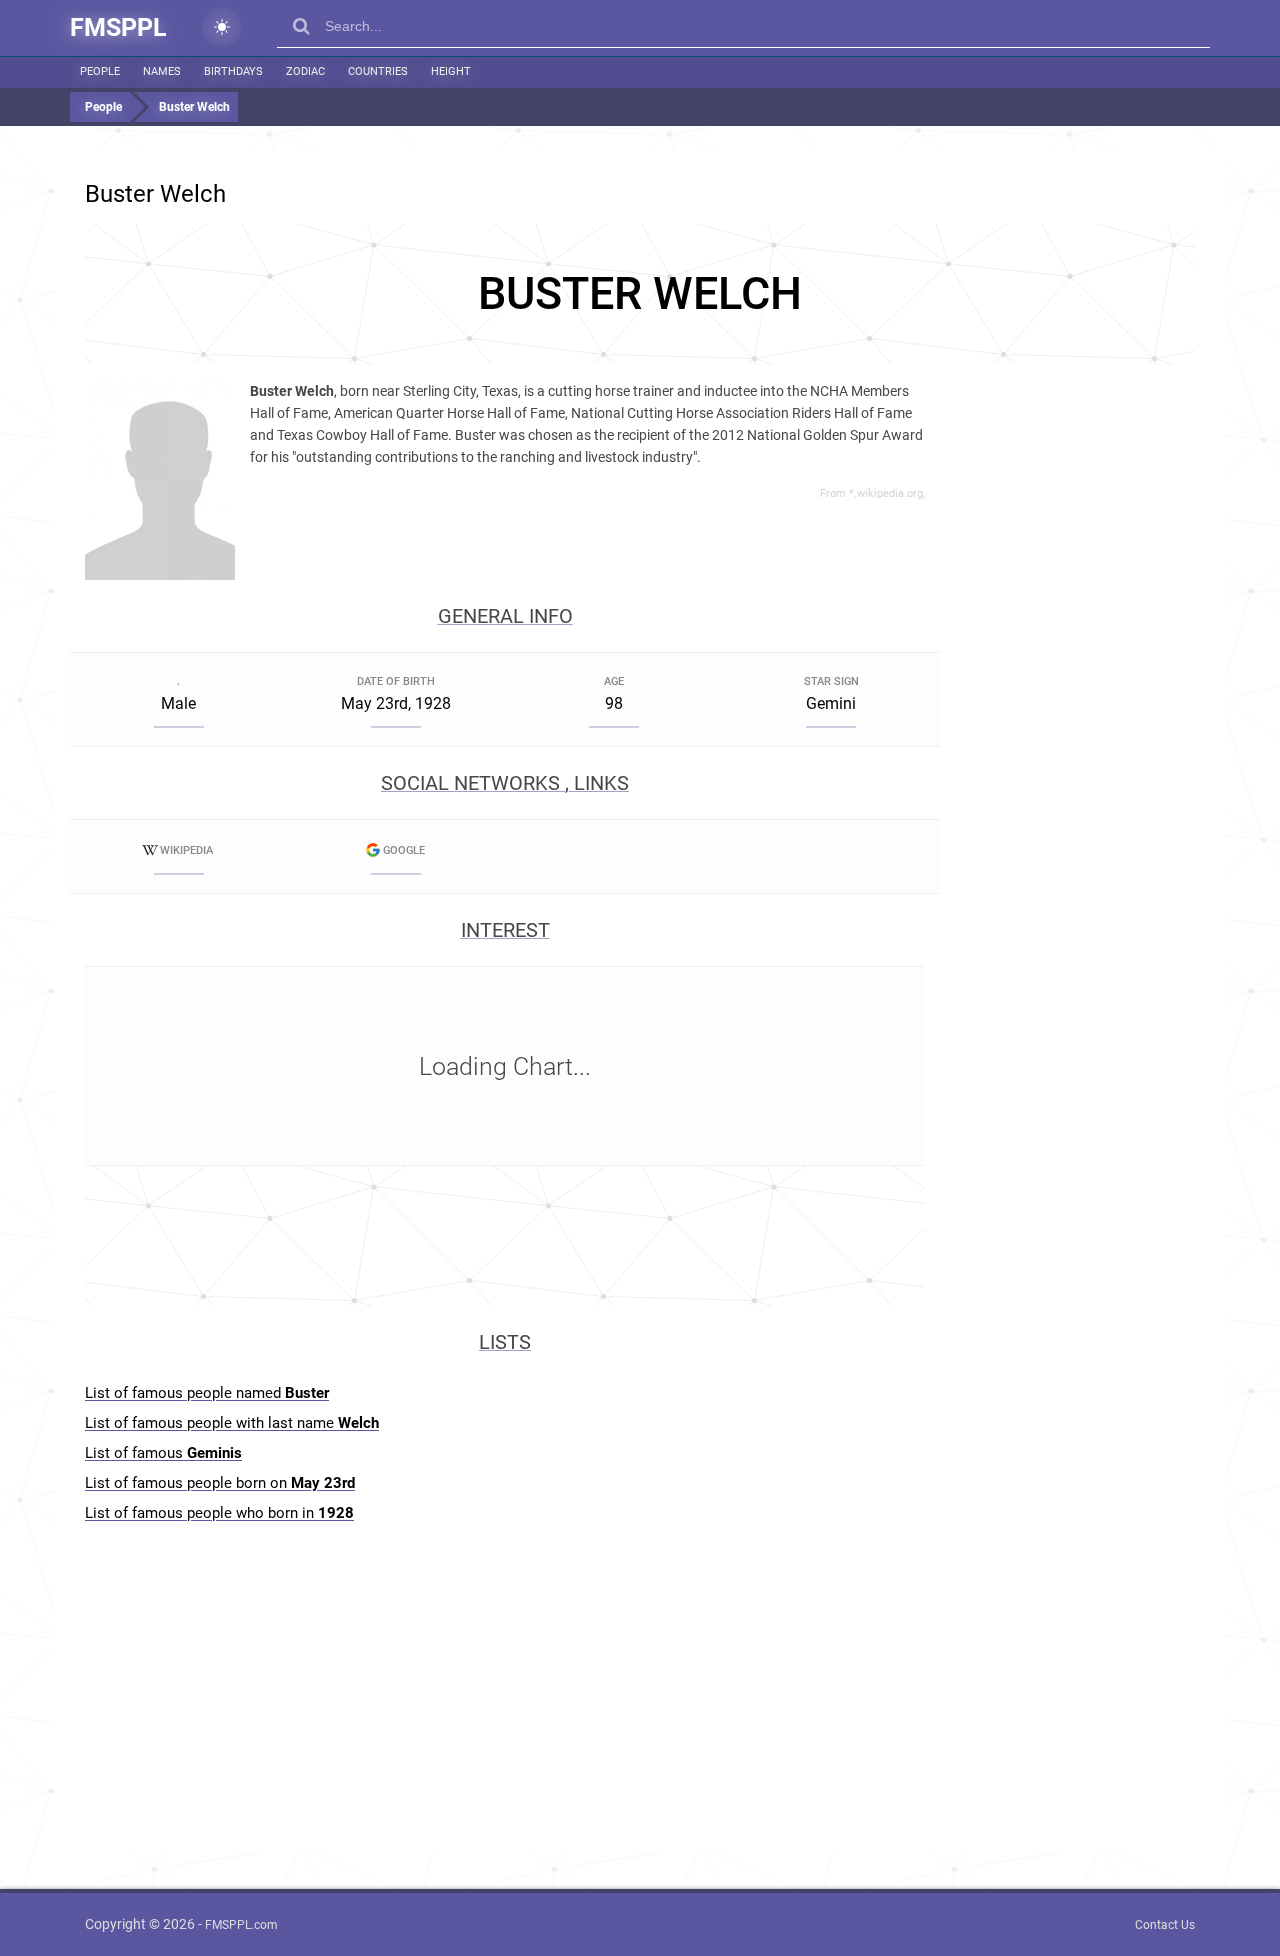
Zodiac (305, 71)
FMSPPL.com (241, 1925)
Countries (378, 71)
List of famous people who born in (219, 1513)
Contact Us (1165, 1925)
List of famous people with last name (232, 1423)
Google (404, 850)
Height (451, 71)
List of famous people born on (220, 1483)
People (100, 71)
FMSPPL (118, 27)
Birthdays (233, 71)
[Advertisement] (640, 294)
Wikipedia (186, 850)
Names (162, 71)
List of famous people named (207, 1393)
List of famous (163, 1453)
